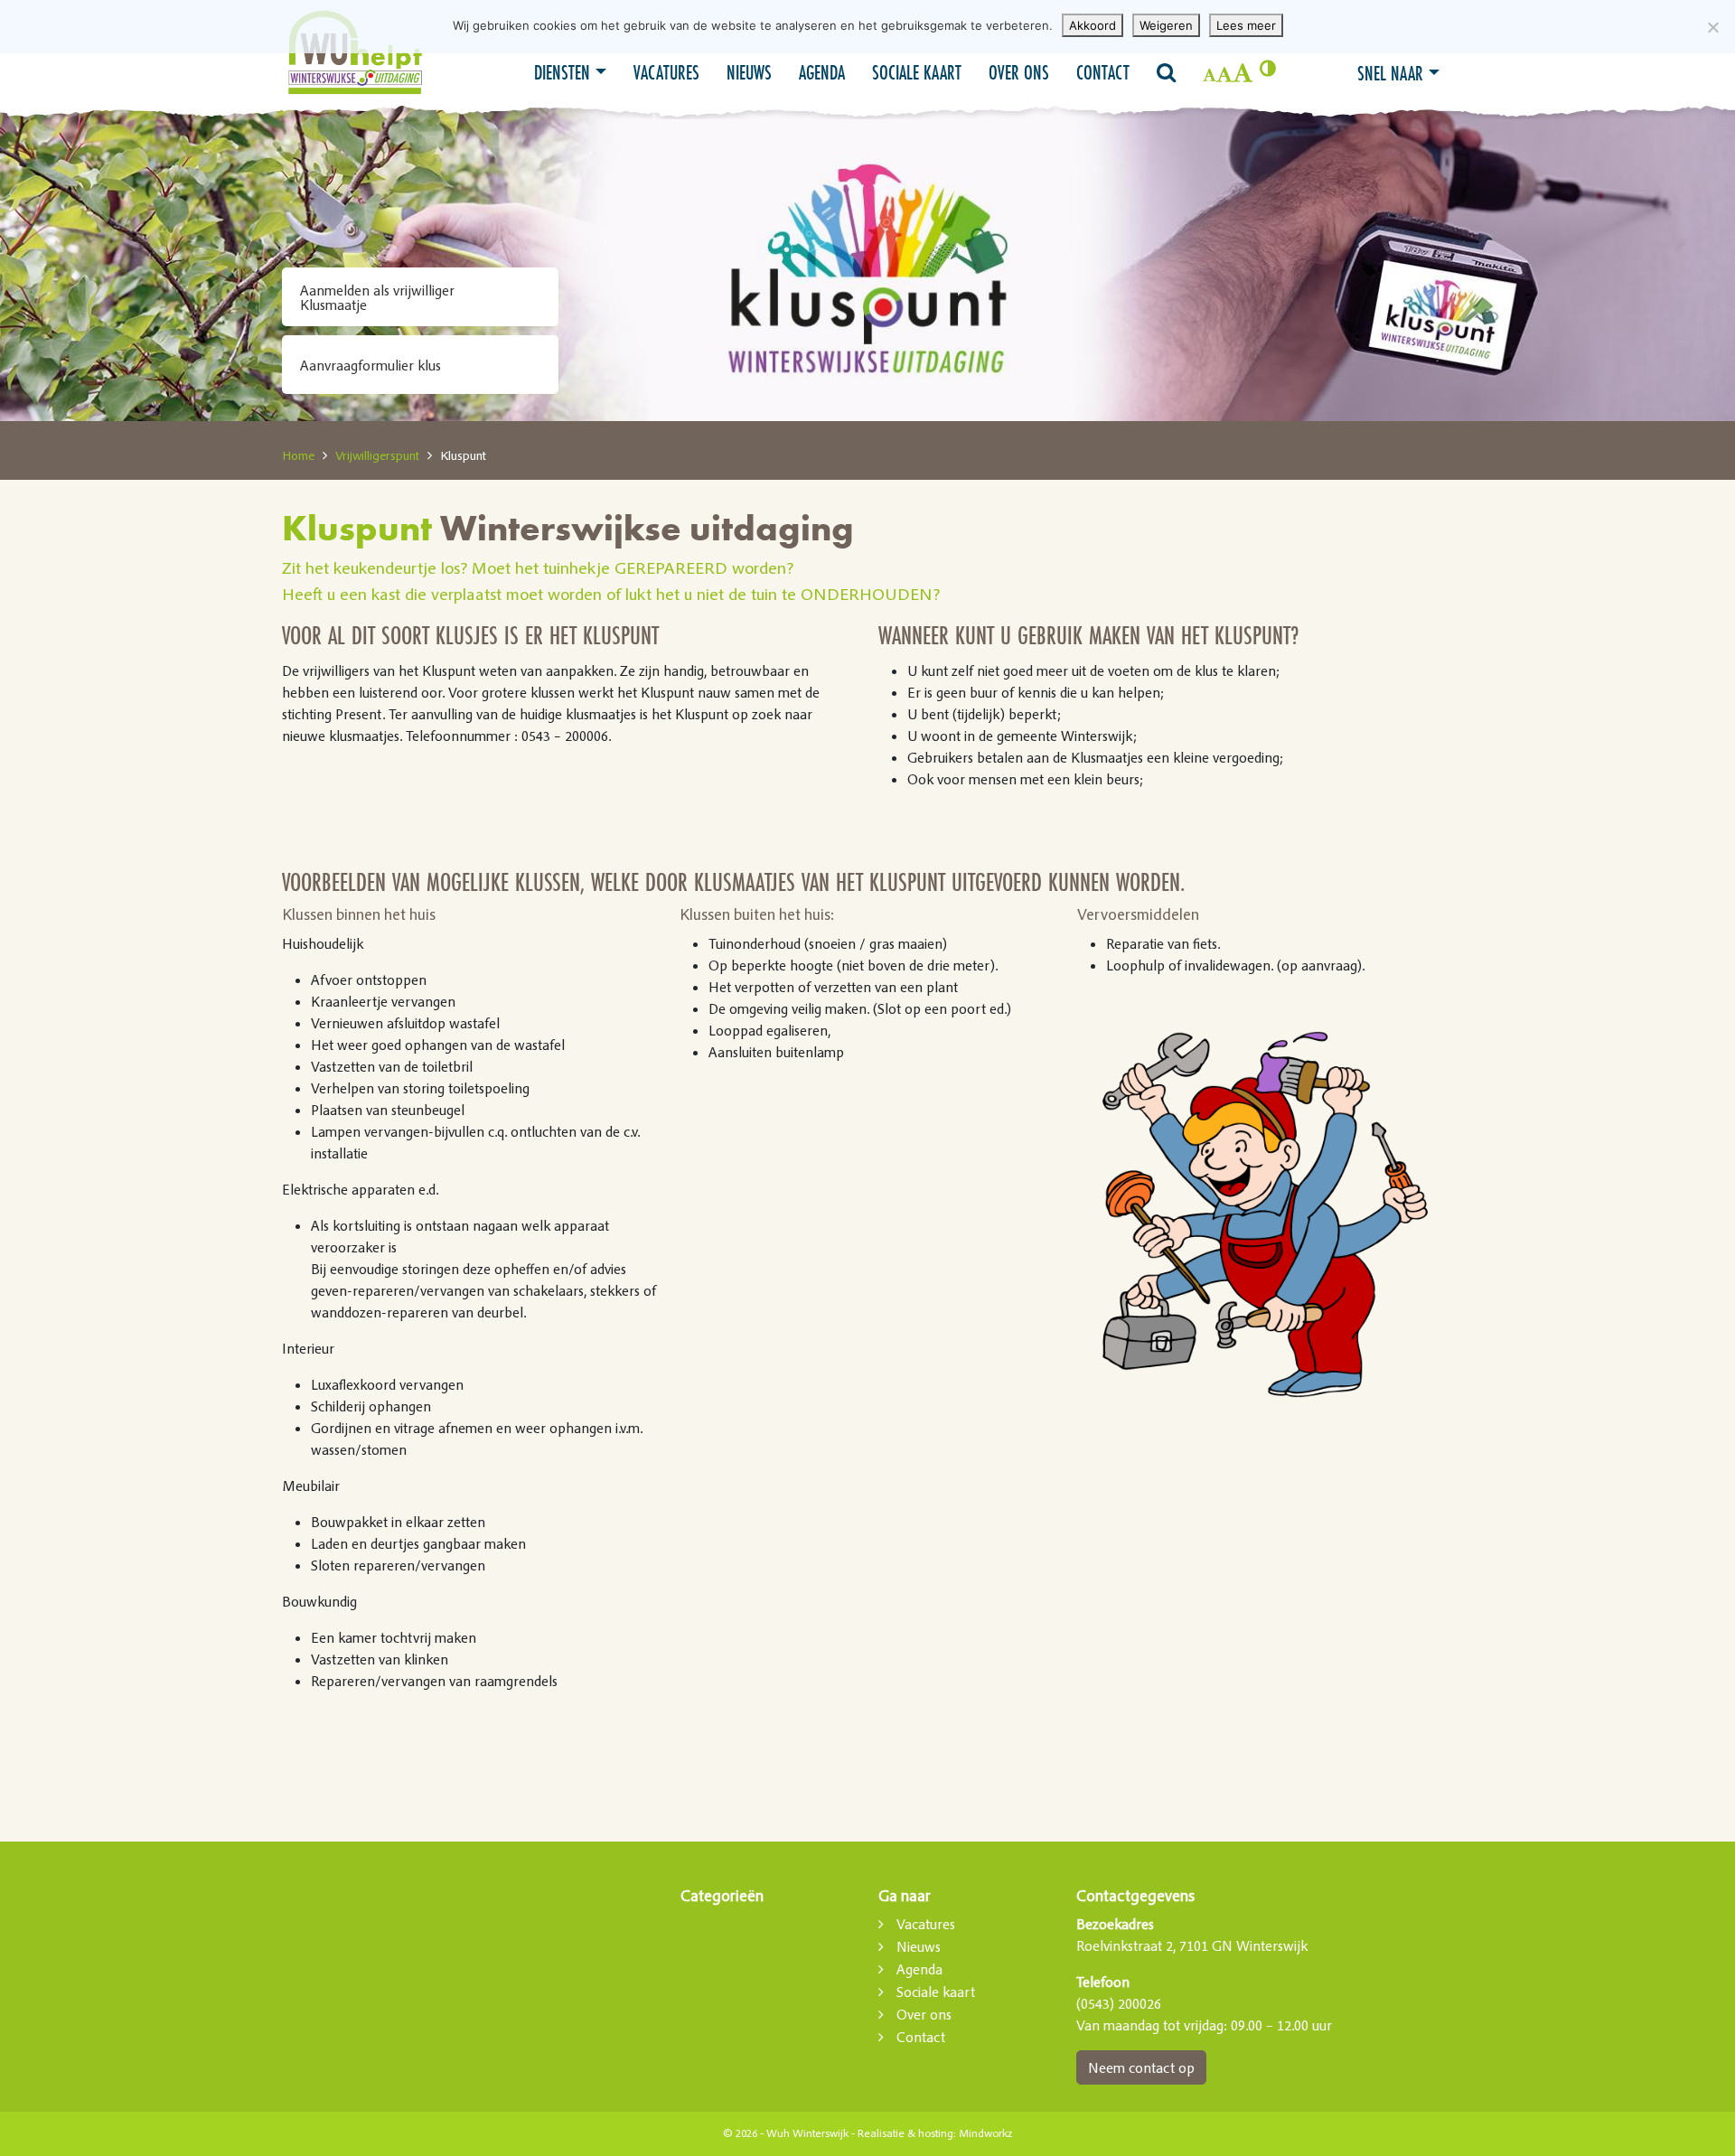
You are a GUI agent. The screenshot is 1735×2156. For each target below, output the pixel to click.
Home (298, 455)
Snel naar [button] (1390, 73)
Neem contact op (1141, 2067)
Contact (1103, 72)
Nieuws (749, 72)
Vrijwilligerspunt (377, 455)
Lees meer (1246, 25)
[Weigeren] (1712, 27)
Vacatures (666, 72)
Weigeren (1166, 25)
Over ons (1019, 72)
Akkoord (1093, 25)
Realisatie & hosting (905, 2133)
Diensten (562, 72)
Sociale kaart (917, 72)
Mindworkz (985, 2133)
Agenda (822, 72)
